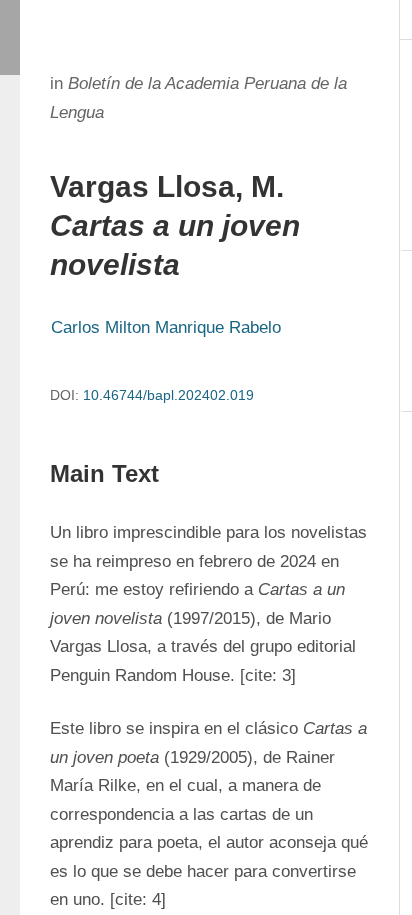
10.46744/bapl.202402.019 (168, 395)
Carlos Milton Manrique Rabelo (166, 327)
